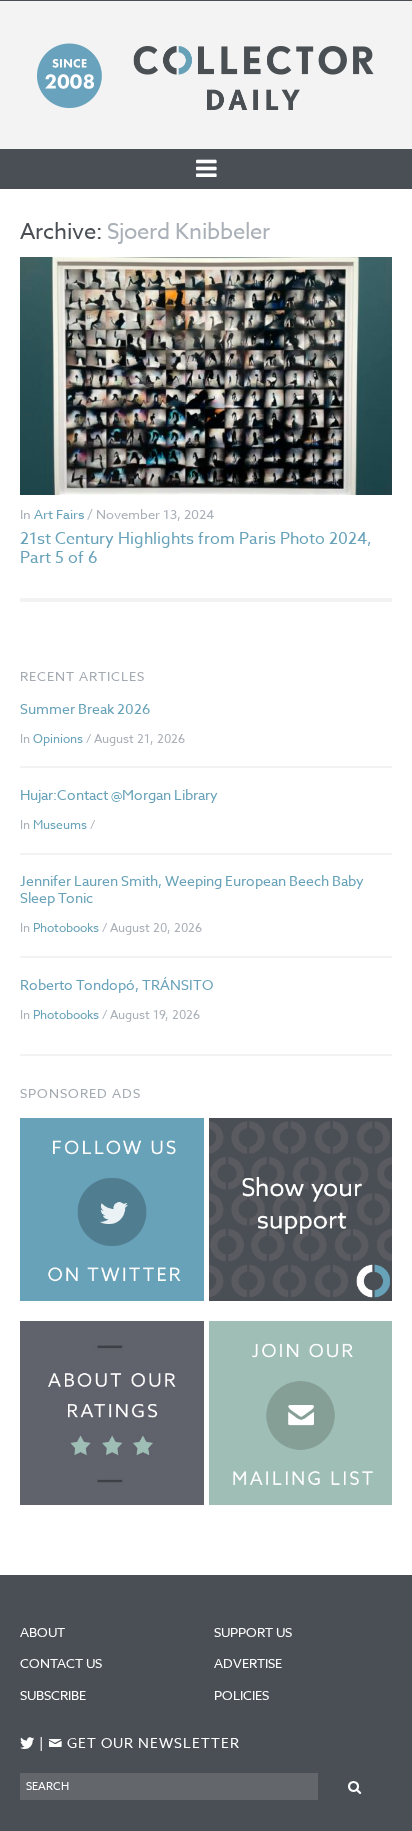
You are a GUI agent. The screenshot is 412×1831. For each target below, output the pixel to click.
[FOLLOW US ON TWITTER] (27, 1743)
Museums (60, 824)
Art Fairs (59, 514)
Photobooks (66, 927)
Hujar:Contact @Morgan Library (119, 794)
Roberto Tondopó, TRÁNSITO (116, 984)
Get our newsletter (144, 1743)
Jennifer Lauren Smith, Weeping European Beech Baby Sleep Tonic (192, 889)
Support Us (253, 1632)
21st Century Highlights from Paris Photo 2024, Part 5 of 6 (196, 548)
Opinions (58, 738)
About (42, 1632)
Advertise (248, 1663)
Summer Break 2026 (85, 708)
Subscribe (53, 1695)
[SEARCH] (355, 1785)
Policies (241, 1695)
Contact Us (61, 1663)
